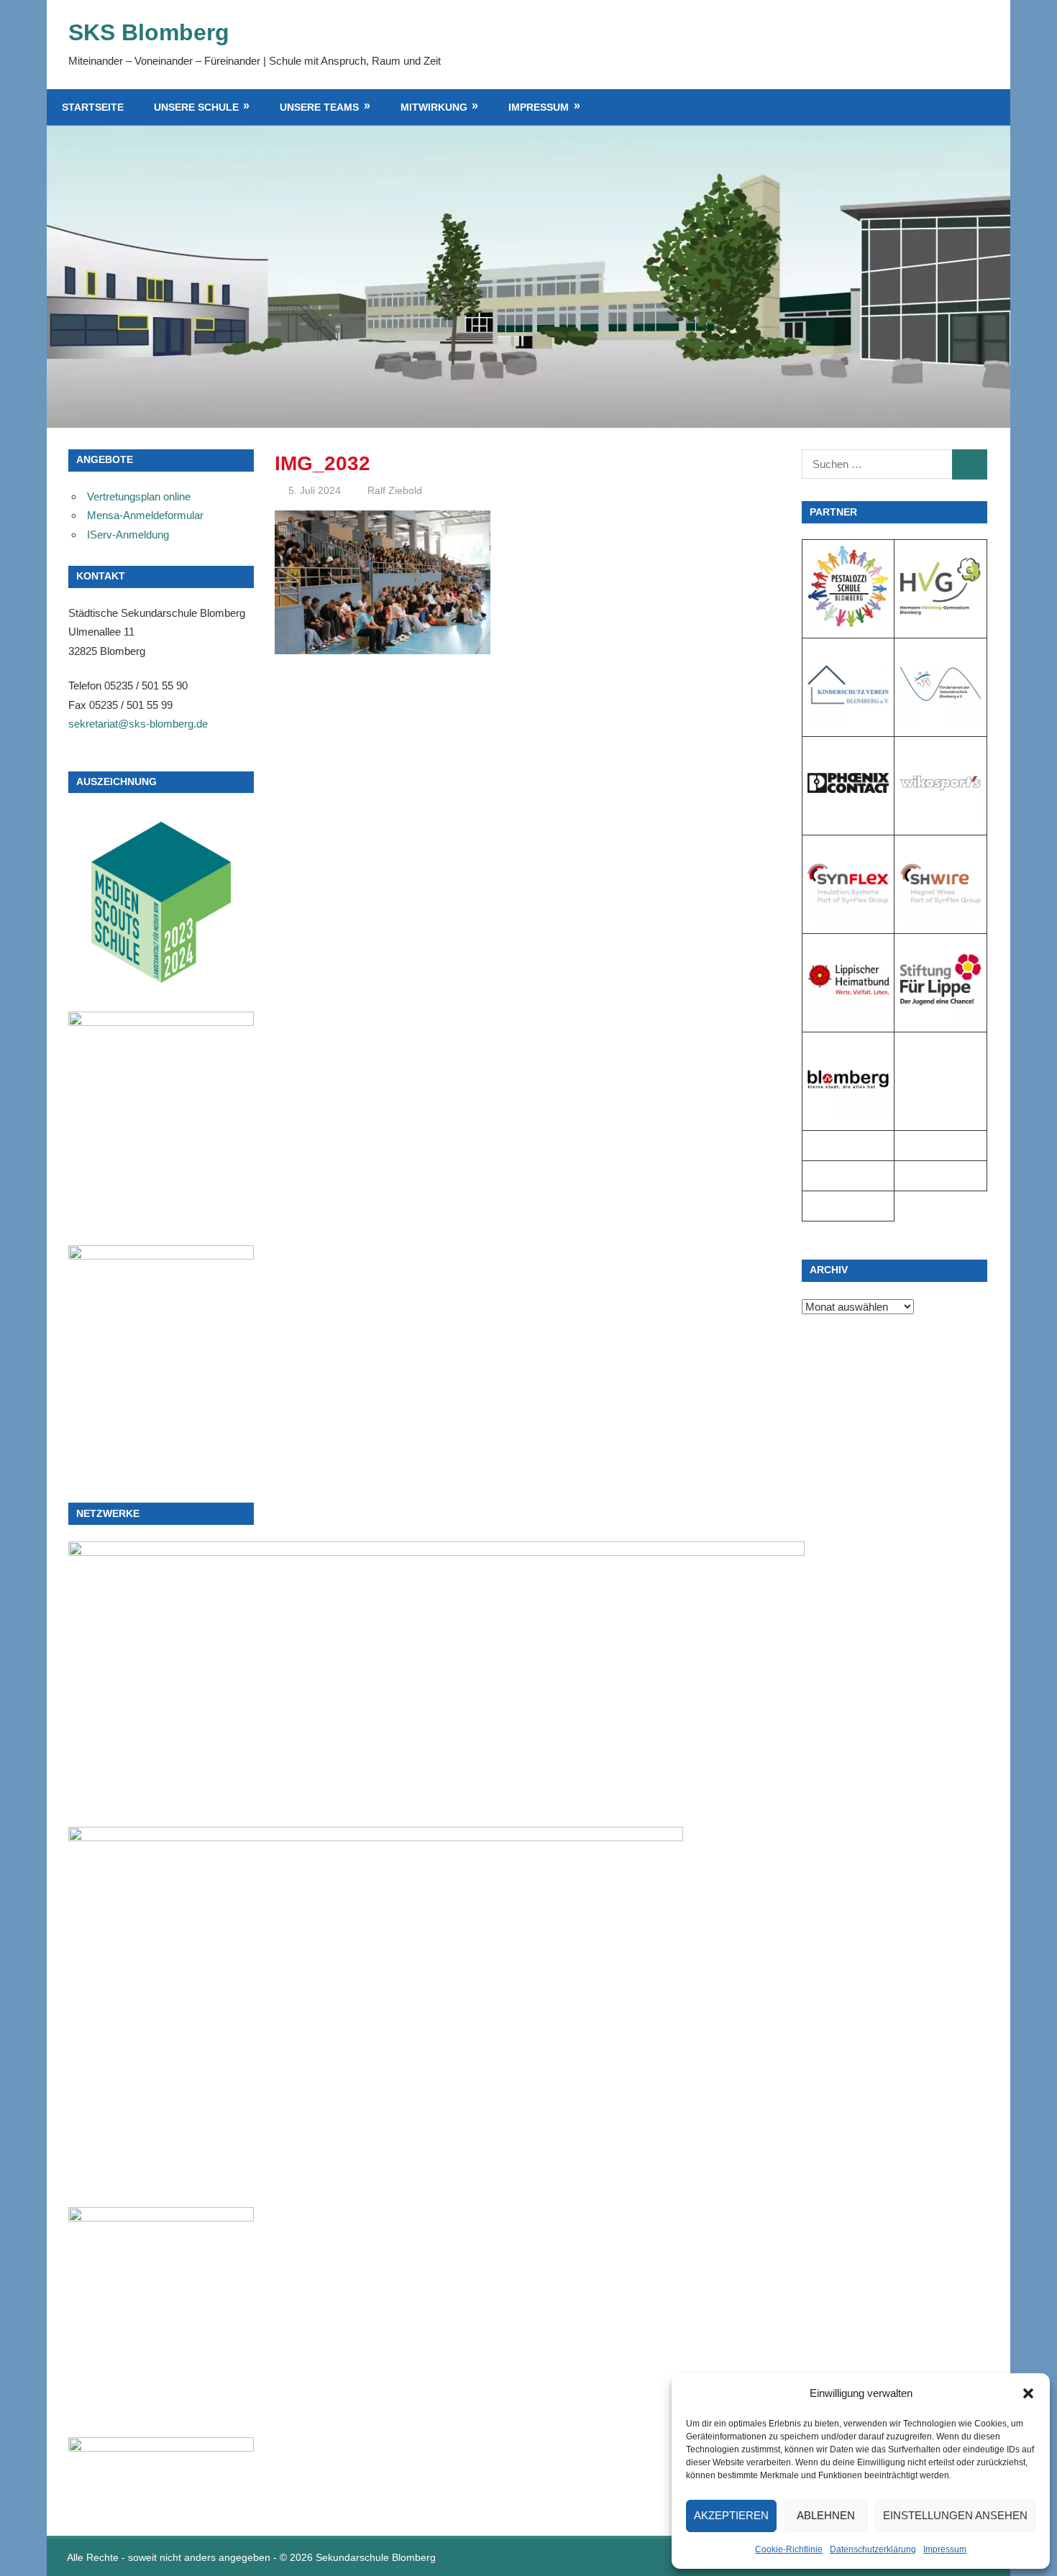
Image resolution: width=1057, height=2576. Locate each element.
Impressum (945, 2549)
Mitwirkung (434, 107)
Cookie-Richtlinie (789, 2549)
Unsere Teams (319, 107)
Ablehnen (826, 2515)
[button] (1028, 2393)
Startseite (93, 107)
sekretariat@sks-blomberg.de (138, 724)
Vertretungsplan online (139, 496)
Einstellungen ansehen (955, 2515)
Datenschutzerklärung (873, 2549)
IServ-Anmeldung (128, 535)
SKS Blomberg (149, 32)
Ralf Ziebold (395, 490)
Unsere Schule (196, 107)
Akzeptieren (731, 2515)
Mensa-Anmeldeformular (145, 515)
